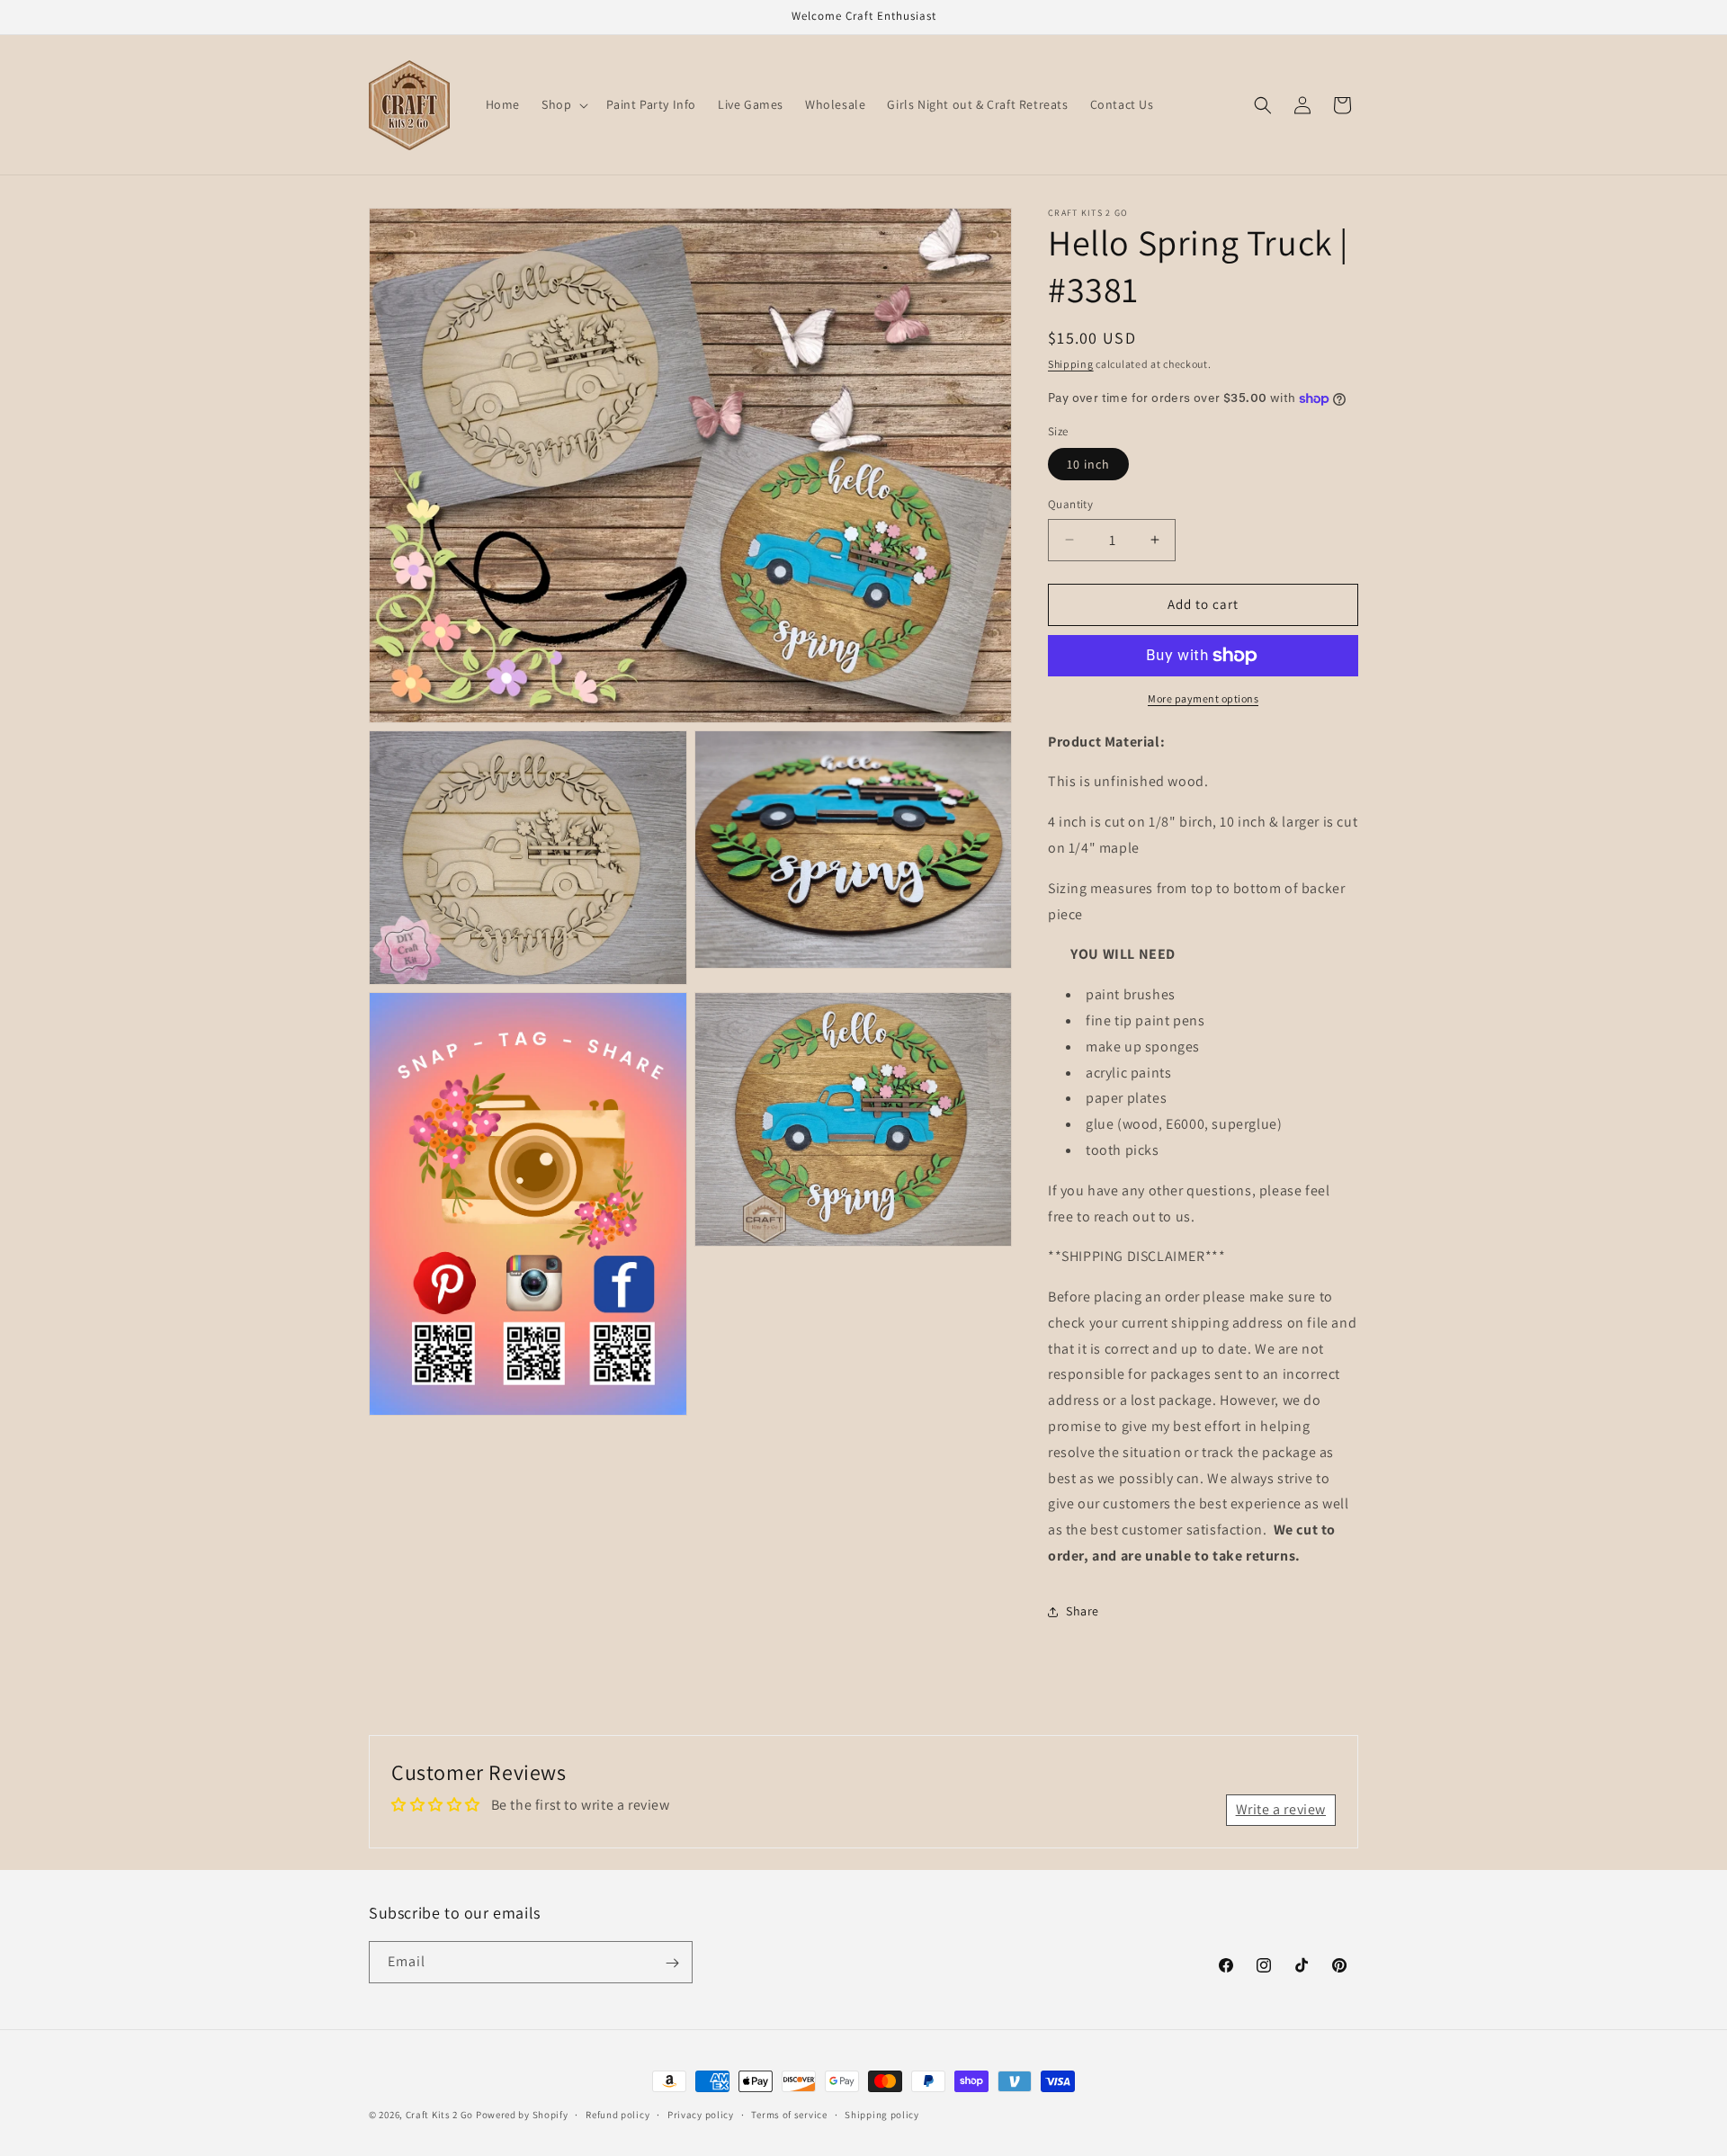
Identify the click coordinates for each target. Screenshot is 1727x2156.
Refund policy (617, 2114)
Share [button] (1083, 1612)
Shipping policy (882, 2114)
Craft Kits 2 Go (440, 2115)
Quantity (1070, 504)
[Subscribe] (672, 1963)
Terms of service (789, 2114)
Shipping (1071, 364)
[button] (563, 104)
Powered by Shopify (522, 2115)
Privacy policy (701, 2114)
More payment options (1203, 698)
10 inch (1088, 464)
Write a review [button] (1281, 1810)
